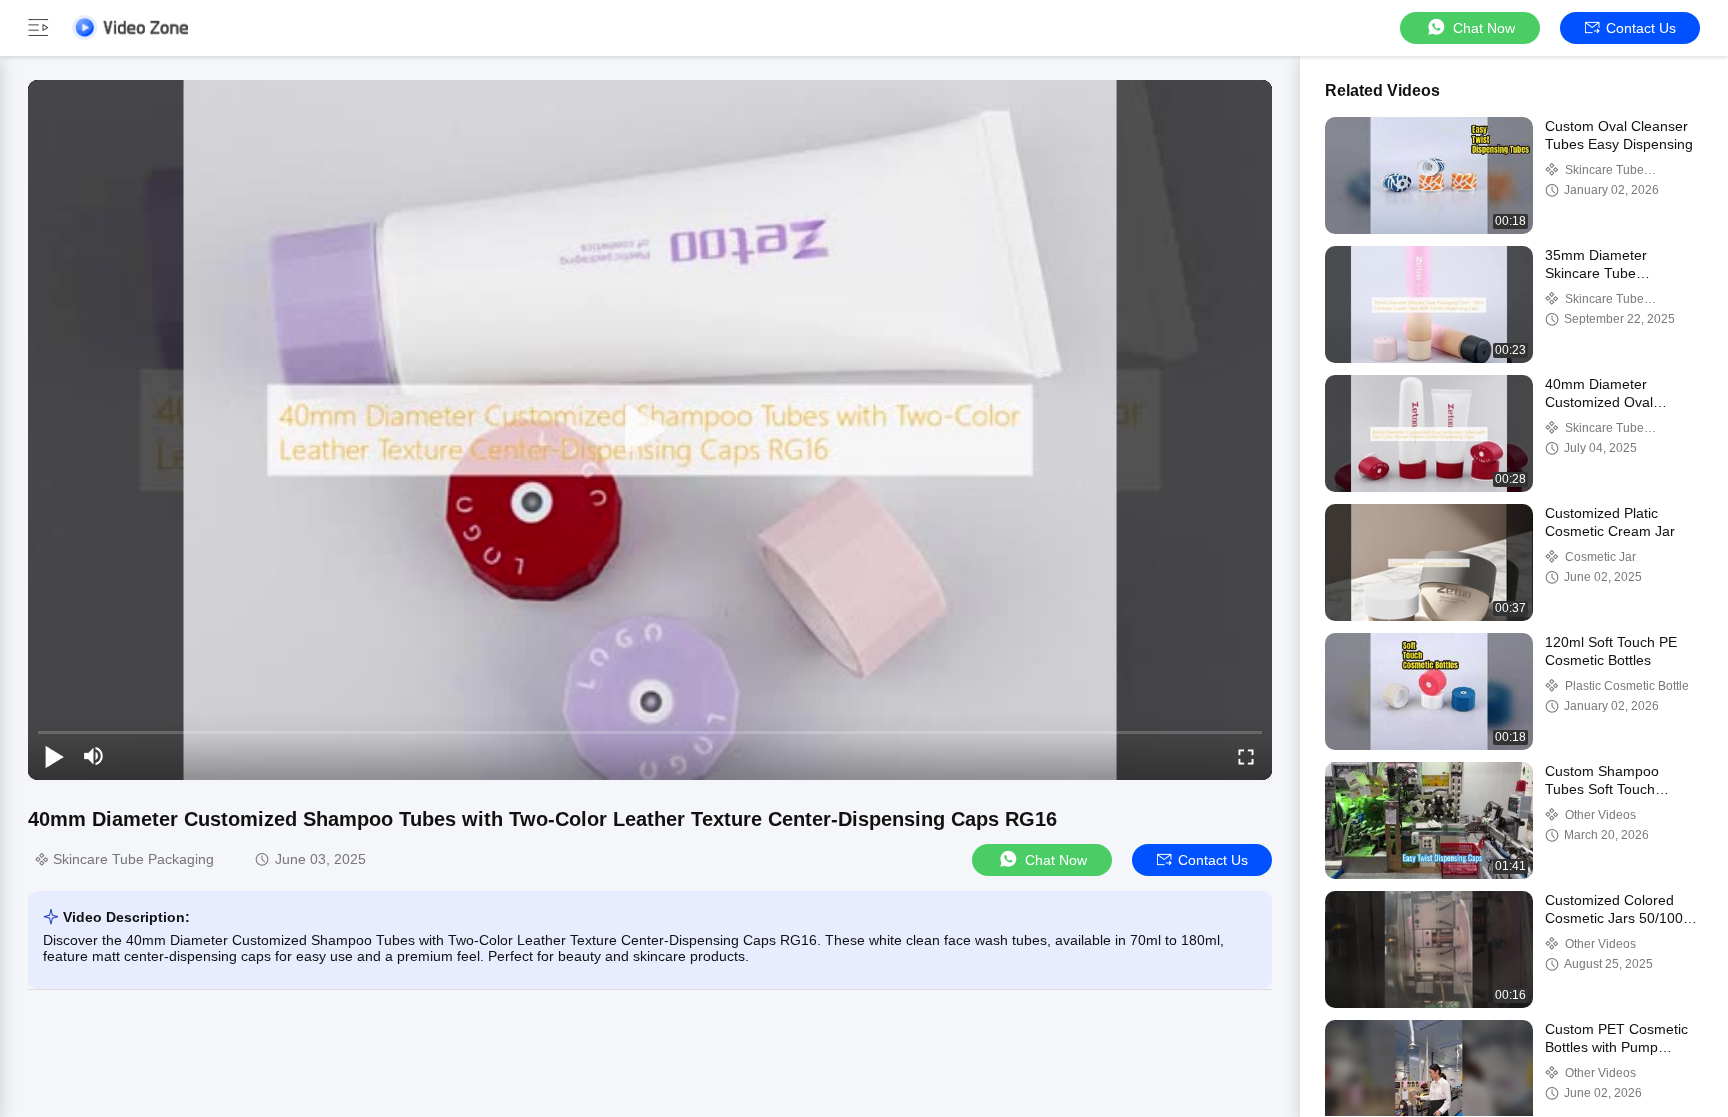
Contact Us (1641, 28)
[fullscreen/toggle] (1246, 756)
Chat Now (1484, 28)
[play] (650, 430)
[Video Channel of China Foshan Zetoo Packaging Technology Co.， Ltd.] (130, 27)
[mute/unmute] (94, 756)
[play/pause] (54, 756)
